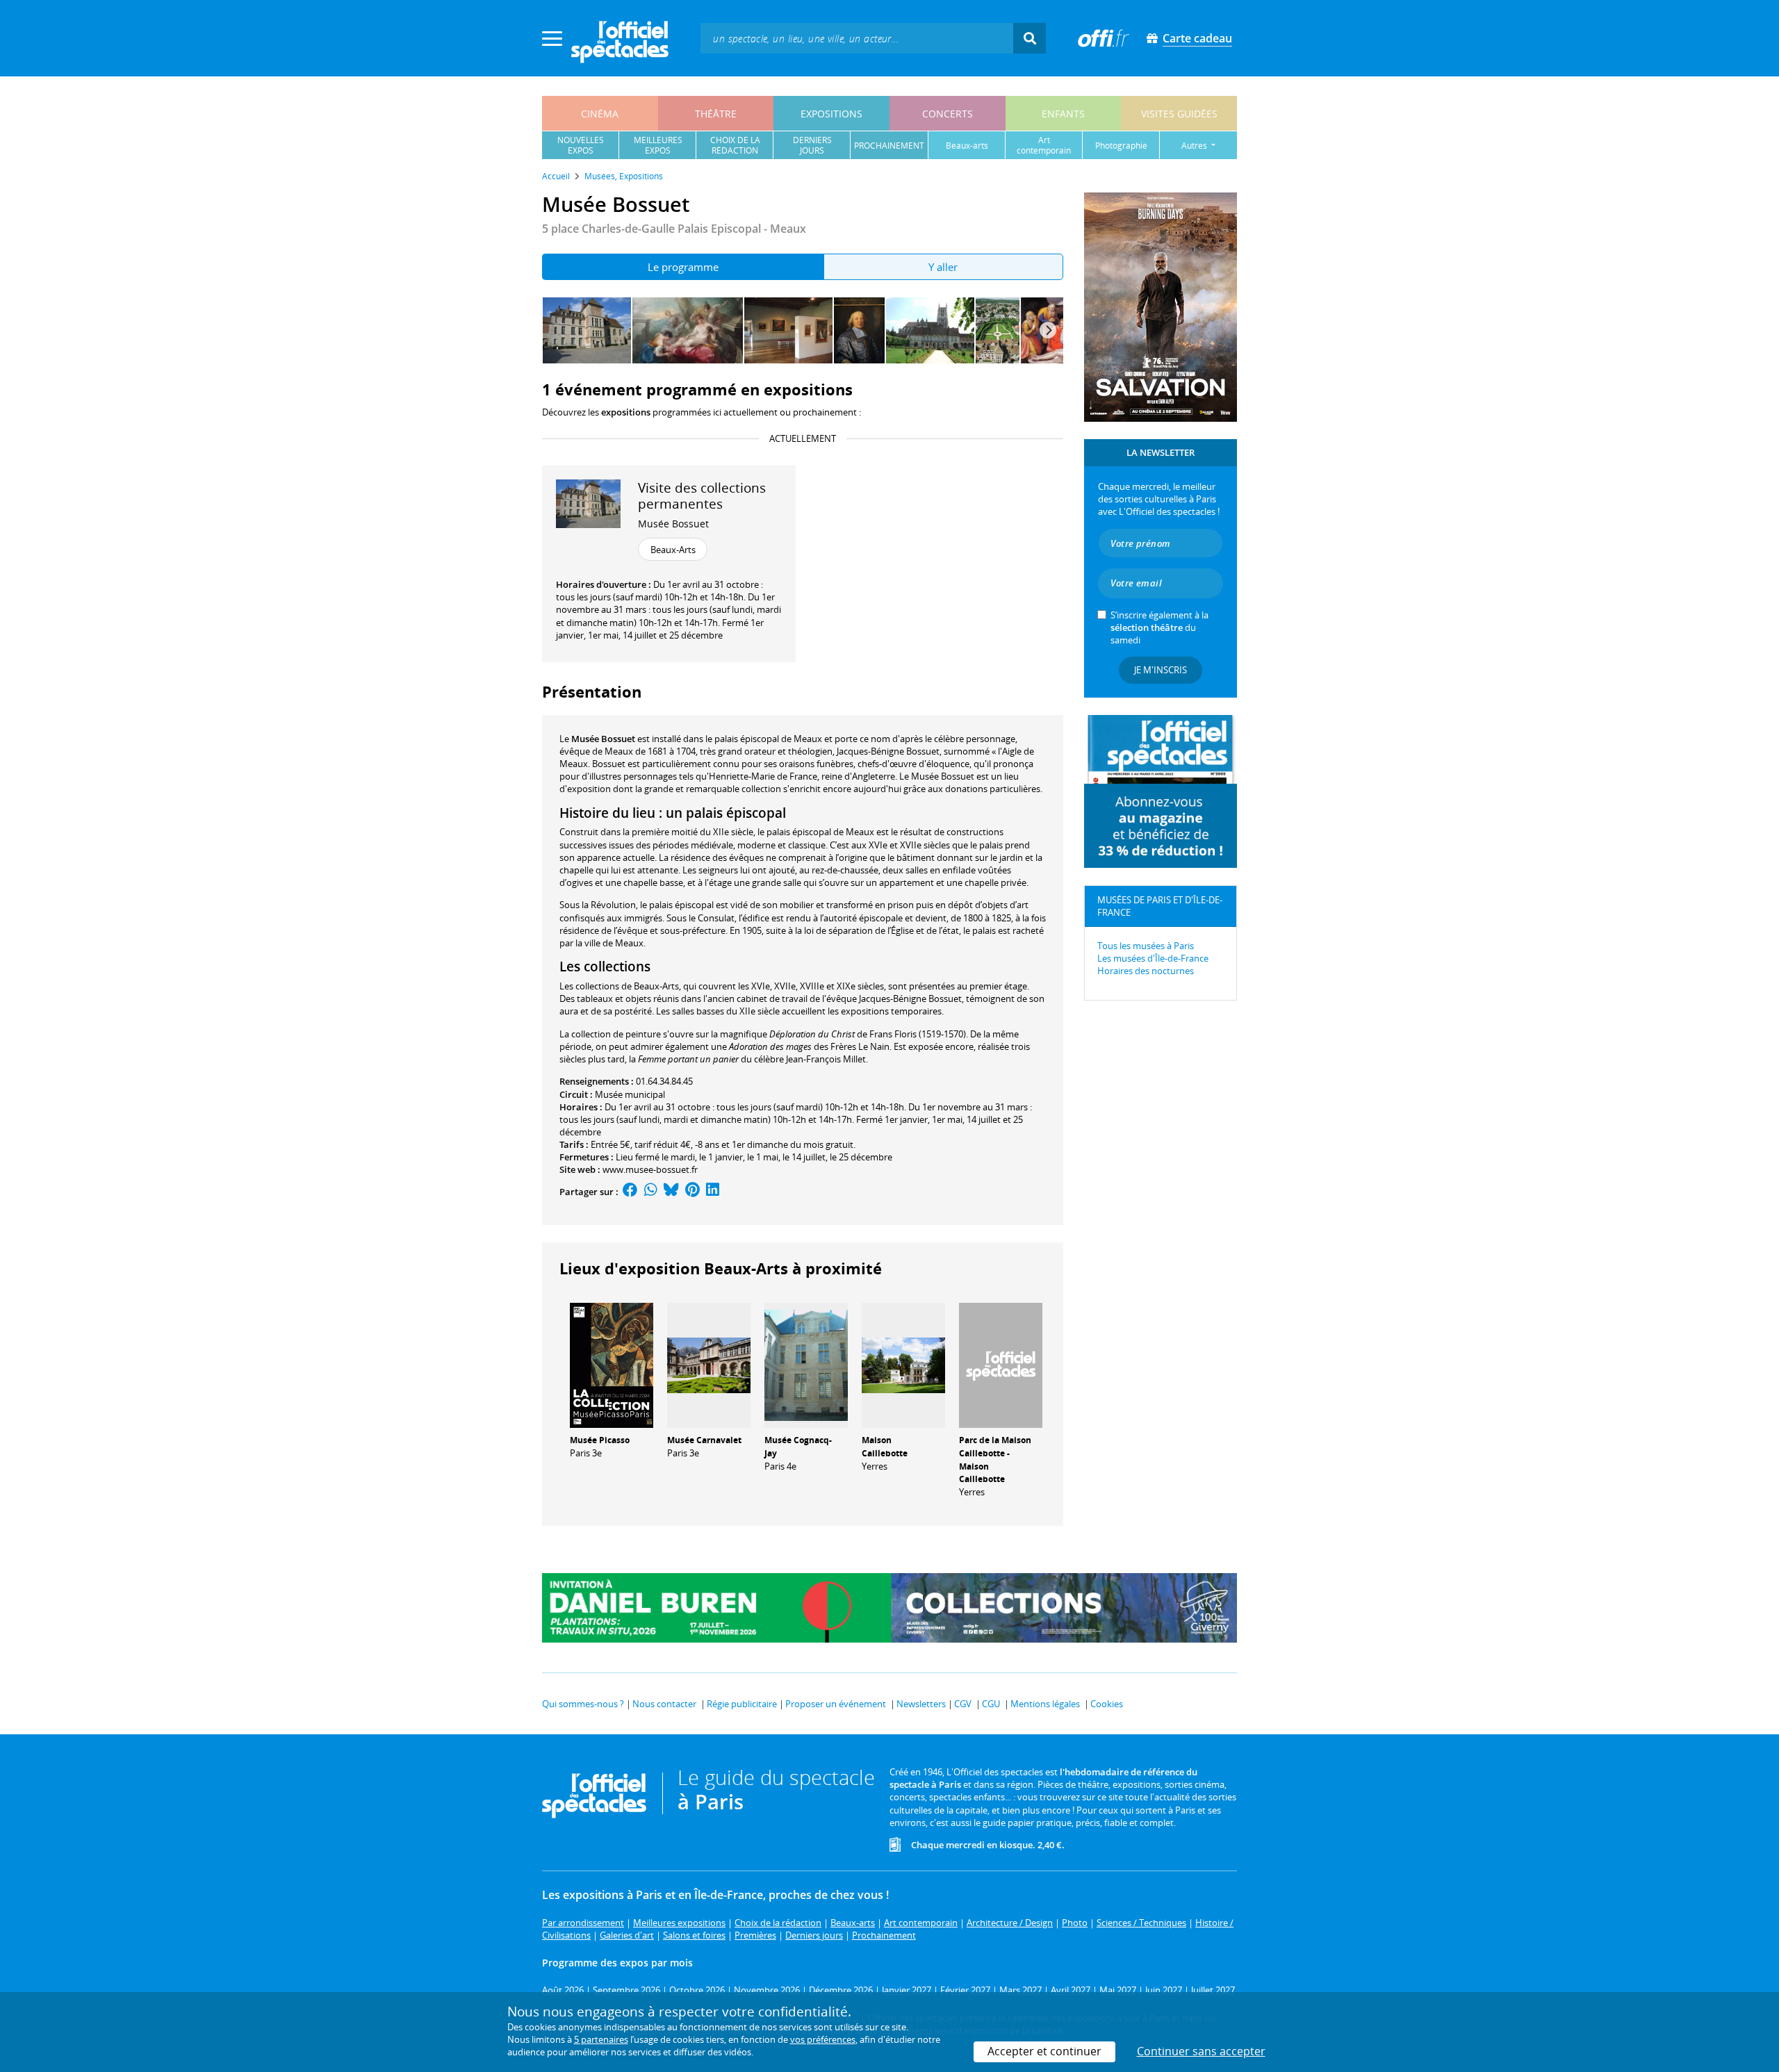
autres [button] (1195, 146)
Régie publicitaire (742, 1704)
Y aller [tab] (943, 267)
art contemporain (1044, 145)
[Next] (1048, 330)
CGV (963, 1704)
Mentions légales (1045, 1704)
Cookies (1107, 1704)
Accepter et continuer (1044, 2051)
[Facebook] (630, 1192)
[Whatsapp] (651, 1192)
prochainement (889, 146)
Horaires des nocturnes (1146, 971)
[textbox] (857, 38)
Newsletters (921, 1704)
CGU (991, 1704)
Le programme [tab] (683, 267)
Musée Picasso (600, 1440)
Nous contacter (664, 1704)
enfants (1063, 114)
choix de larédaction (735, 145)
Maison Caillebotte (885, 1447)
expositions (831, 114)
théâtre (716, 114)
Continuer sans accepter (1201, 2051)
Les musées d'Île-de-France (1153, 958)
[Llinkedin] (713, 1192)
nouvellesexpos (581, 145)
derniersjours (812, 145)
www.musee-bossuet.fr (650, 1169)
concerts (948, 114)
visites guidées (1179, 114)
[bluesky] (671, 1192)
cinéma (600, 114)
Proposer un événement (836, 1704)
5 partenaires (601, 2039)
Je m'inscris (1161, 670)
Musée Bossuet (673, 524)
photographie (1121, 146)
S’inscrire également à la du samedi (1159, 627)
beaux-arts (967, 146)
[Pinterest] (692, 1192)
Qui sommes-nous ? (583, 1704)
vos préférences (823, 2039)
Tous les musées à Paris (1146, 946)
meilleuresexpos (658, 145)
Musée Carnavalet (704, 1440)
